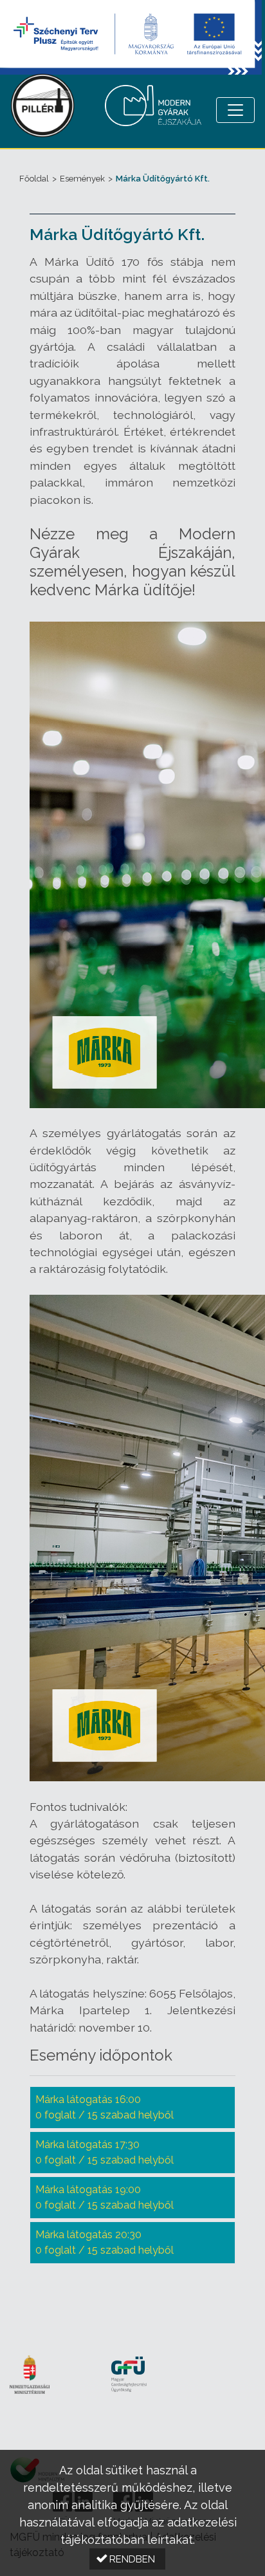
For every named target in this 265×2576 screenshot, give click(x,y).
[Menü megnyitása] (235, 110)
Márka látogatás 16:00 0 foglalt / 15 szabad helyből (105, 2107)
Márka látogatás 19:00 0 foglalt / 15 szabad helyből (105, 2197)
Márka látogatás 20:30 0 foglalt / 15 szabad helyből (105, 2242)
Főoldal (34, 179)
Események (82, 179)
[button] (127, 2559)
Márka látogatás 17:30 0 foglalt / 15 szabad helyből (105, 2152)
